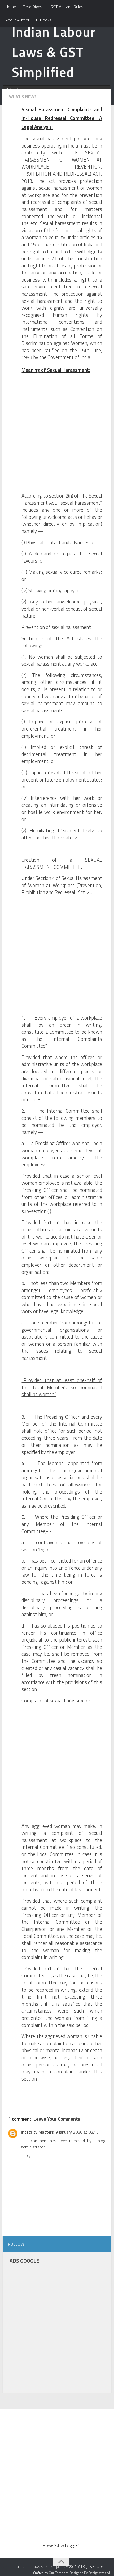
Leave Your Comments (57, 2119)
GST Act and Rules (67, 7)
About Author (17, 20)
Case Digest (33, 7)
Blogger (72, 2545)
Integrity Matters (37, 2132)
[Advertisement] (57, 435)
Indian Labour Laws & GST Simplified (54, 52)
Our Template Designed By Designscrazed (79, 2573)
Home (11, 7)
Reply (26, 2155)
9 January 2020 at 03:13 (77, 2132)
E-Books (44, 20)
